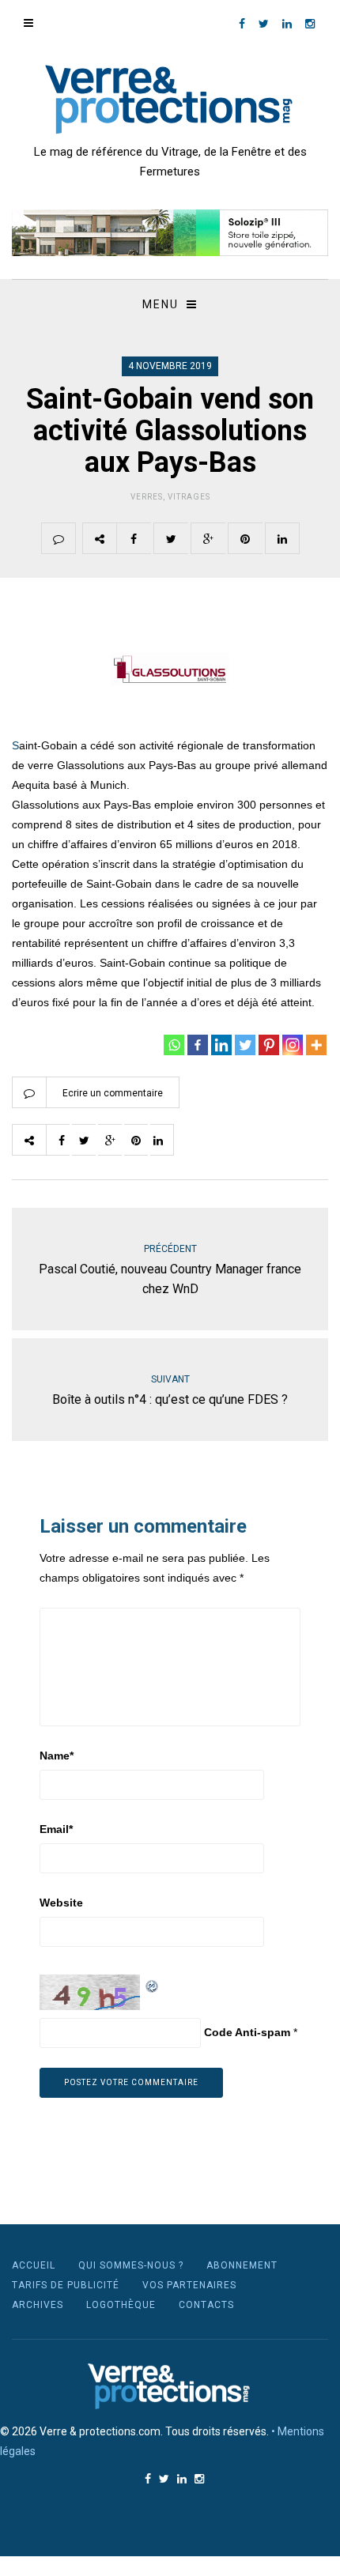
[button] (170, 233)
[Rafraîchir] (153, 1984)
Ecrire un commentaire (113, 1093)
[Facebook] (198, 1045)
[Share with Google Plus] (208, 538)
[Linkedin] (221, 1045)
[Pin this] (245, 538)
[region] (170, 233)
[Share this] (134, 538)
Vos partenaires (189, 2285)
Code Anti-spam (247, 2032)
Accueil (34, 2265)
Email (56, 1829)
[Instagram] (293, 1045)
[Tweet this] (171, 538)
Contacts (206, 2305)
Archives (38, 2305)
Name (57, 1756)
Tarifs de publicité (66, 2285)
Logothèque (121, 2305)
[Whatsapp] (174, 1045)
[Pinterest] (269, 1045)
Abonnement (242, 2265)
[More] (316, 1045)
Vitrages (189, 497)
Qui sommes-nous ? (131, 2265)
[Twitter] (245, 1045)
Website (61, 1903)
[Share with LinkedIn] (282, 538)
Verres (147, 497)
